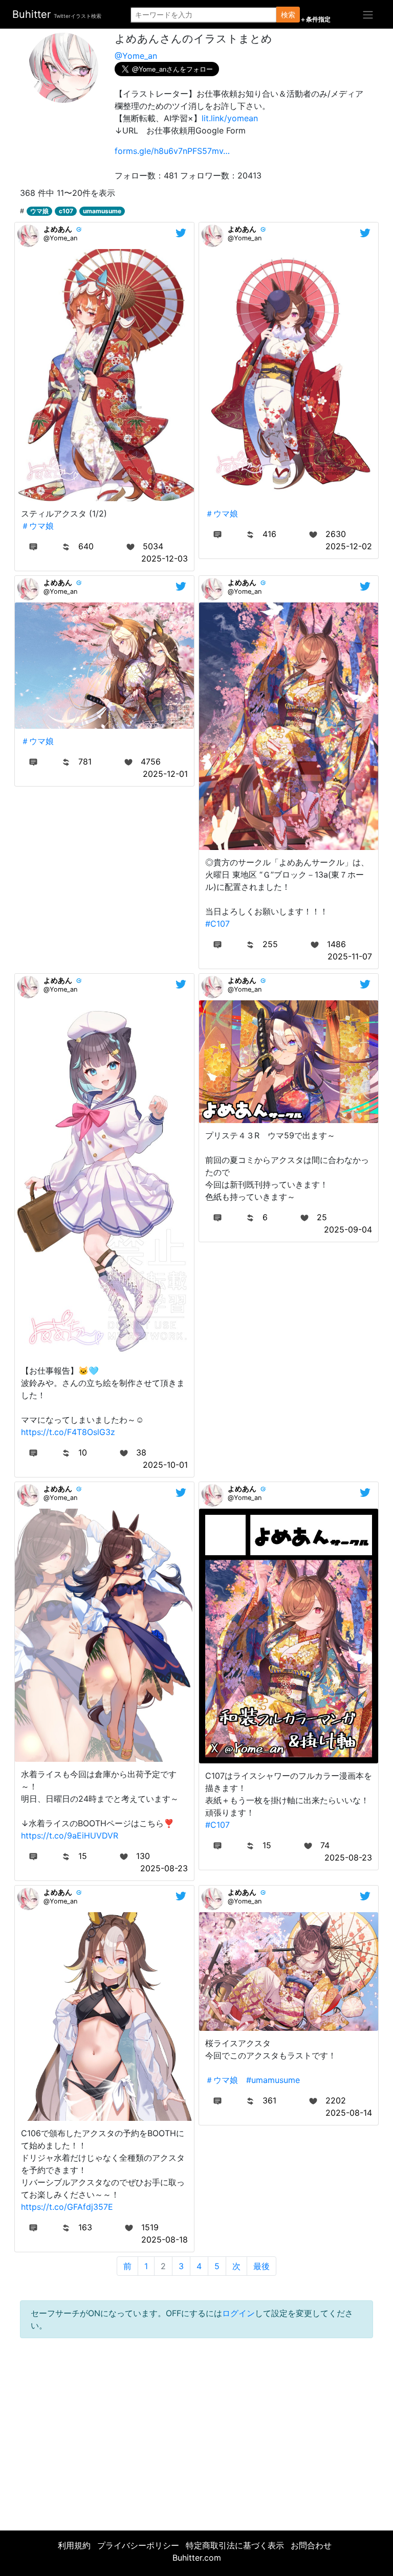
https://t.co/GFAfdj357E (67, 2207)
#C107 (217, 924)
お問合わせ (311, 2545)
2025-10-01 (165, 1465)
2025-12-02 (349, 546)
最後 (261, 2266)
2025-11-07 (350, 956)
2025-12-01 (165, 774)
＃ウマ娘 (37, 526)
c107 (66, 211)
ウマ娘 (39, 211)
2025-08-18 (165, 2239)
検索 (288, 15)
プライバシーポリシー (138, 2545)
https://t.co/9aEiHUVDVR (70, 1835)
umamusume (102, 211)
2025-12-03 (165, 558)
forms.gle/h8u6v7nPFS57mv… (172, 151)
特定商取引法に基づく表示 (235, 2545)
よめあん (58, 229)
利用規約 (74, 2545)
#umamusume (273, 2080)
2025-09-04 (348, 1229)
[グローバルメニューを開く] (368, 14)
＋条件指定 (315, 19)
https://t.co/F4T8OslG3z (68, 1432)
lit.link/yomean (230, 118)
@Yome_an (136, 56)
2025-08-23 (164, 1868)
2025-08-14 (349, 2113)
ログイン (238, 2313)
